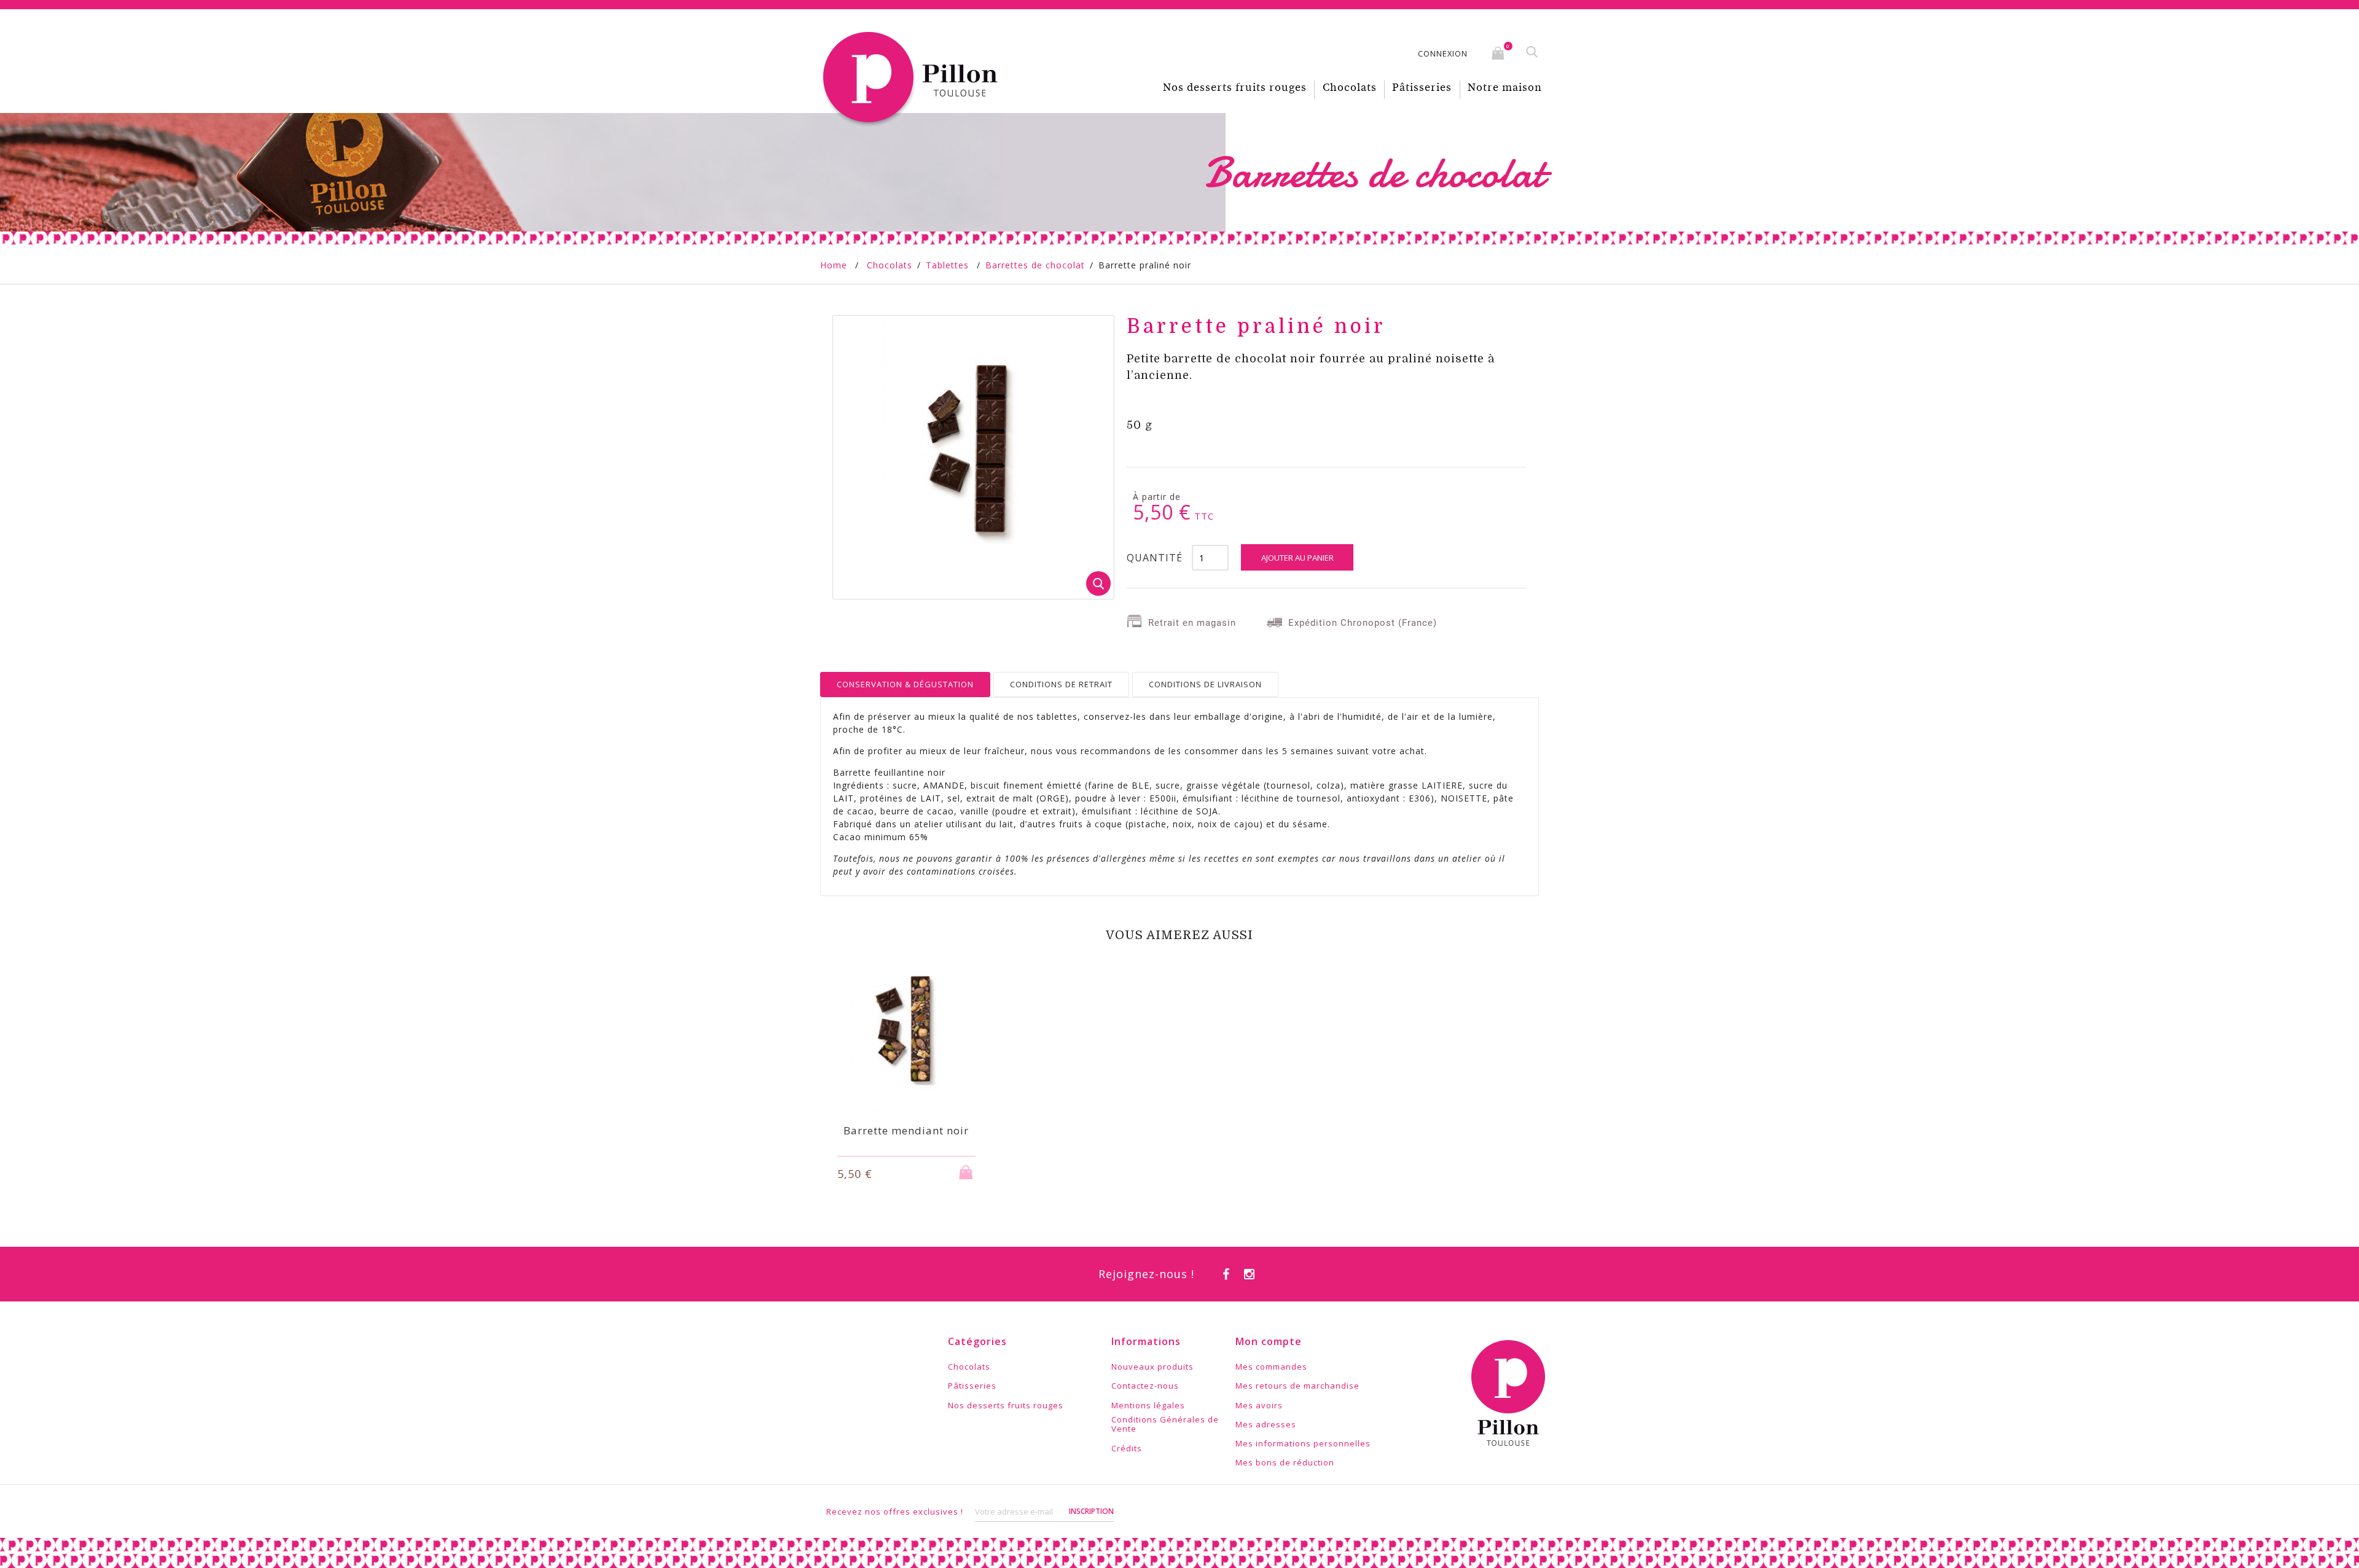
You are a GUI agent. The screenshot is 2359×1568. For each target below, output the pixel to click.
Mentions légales (1148, 1406)
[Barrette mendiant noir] (906, 1030)
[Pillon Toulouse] (913, 78)
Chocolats (1350, 88)
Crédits (1127, 1449)
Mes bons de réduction (1285, 1463)
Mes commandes (1271, 1367)
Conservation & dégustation (905, 684)
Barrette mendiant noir (906, 1130)
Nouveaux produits (1152, 1367)
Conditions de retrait (1061, 684)
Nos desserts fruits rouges (1235, 88)
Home (834, 265)
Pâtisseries (1422, 88)
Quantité (1155, 558)
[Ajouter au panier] (968, 1168)
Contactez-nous (1145, 1386)
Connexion (1443, 53)
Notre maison (1505, 88)
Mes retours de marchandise (1297, 1386)
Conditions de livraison (1205, 684)
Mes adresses (1266, 1425)
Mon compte (1269, 1341)
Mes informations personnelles (1303, 1444)
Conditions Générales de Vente (1165, 1425)
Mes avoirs (1259, 1406)
